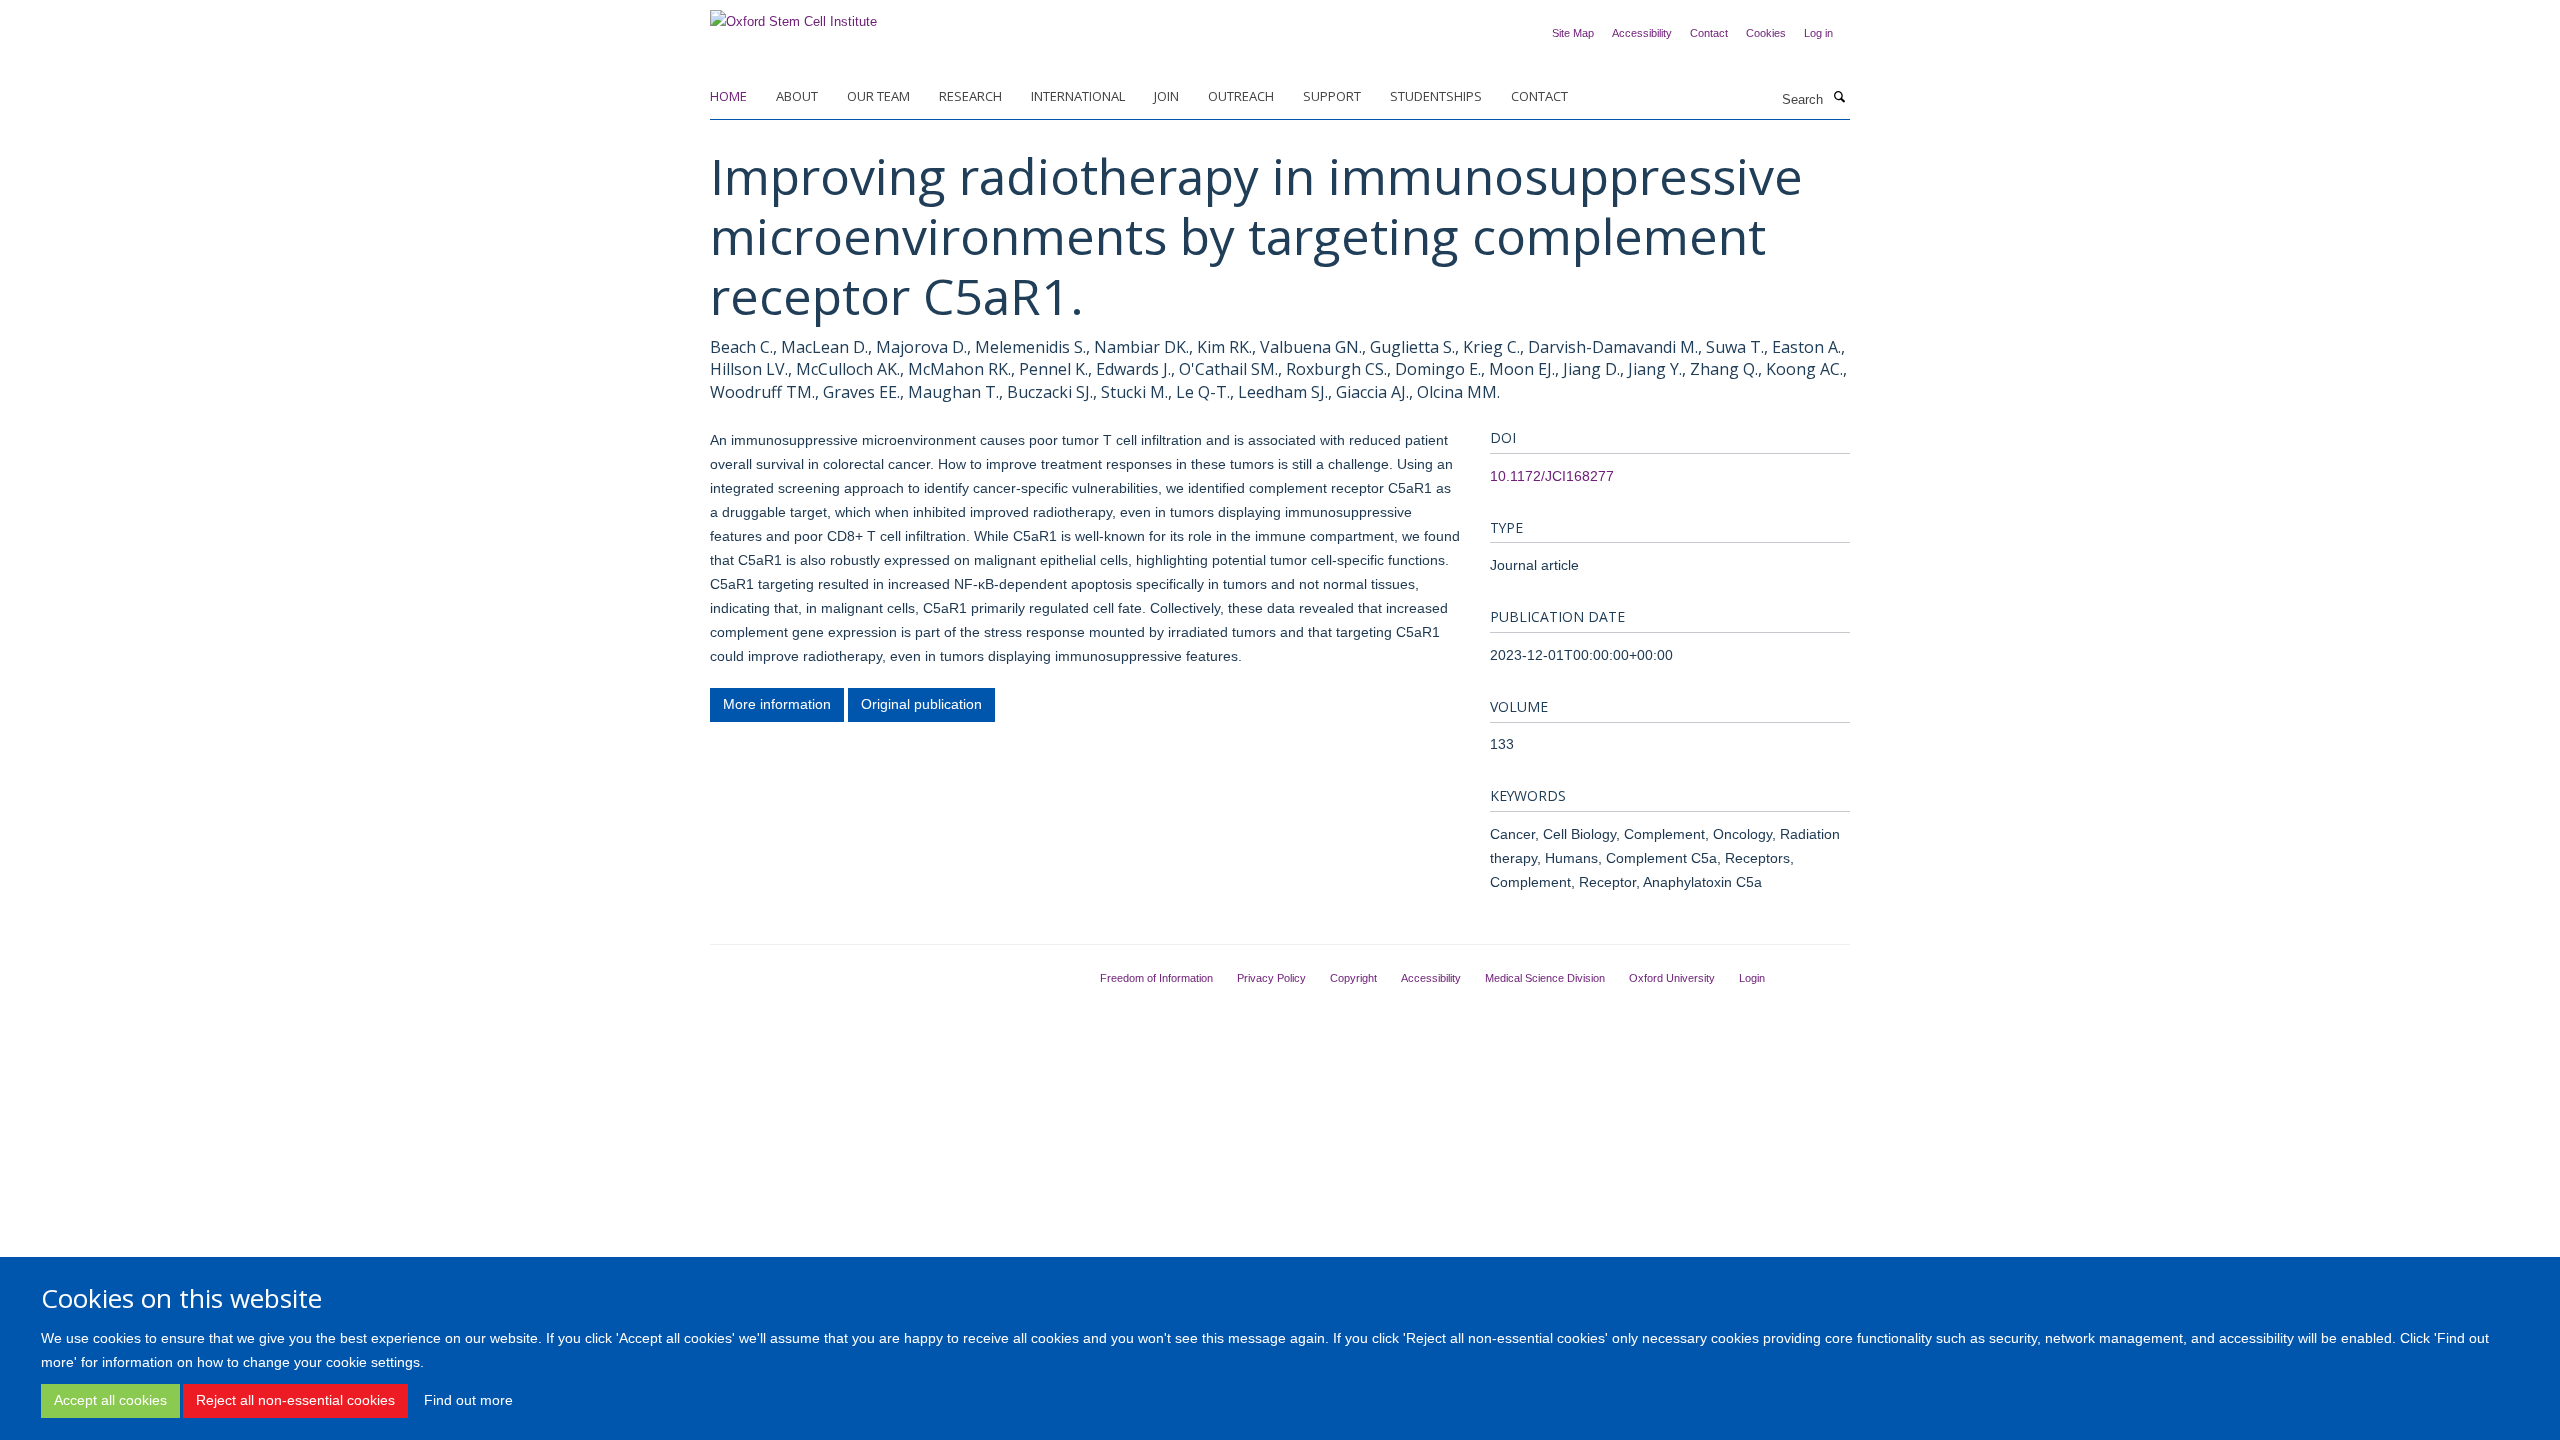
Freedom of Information (1156, 978)
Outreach (1241, 96)
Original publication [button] (921, 704)
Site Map (1573, 33)
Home (728, 96)
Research (970, 96)
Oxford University (1672, 978)
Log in (1818, 33)
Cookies (1766, 33)
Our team (878, 96)
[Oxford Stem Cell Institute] (793, 15)
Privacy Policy (1271, 978)
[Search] (1839, 98)
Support (1332, 96)
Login (1752, 978)
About (797, 96)
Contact (1709, 33)
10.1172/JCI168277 (1552, 476)
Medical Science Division (1545, 978)
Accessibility (1642, 33)
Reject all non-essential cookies (295, 1400)
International (1078, 96)
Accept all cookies (110, 1400)
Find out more (468, 1400)
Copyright (1353, 978)
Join (1166, 96)
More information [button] (777, 704)
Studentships (1436, 96)
